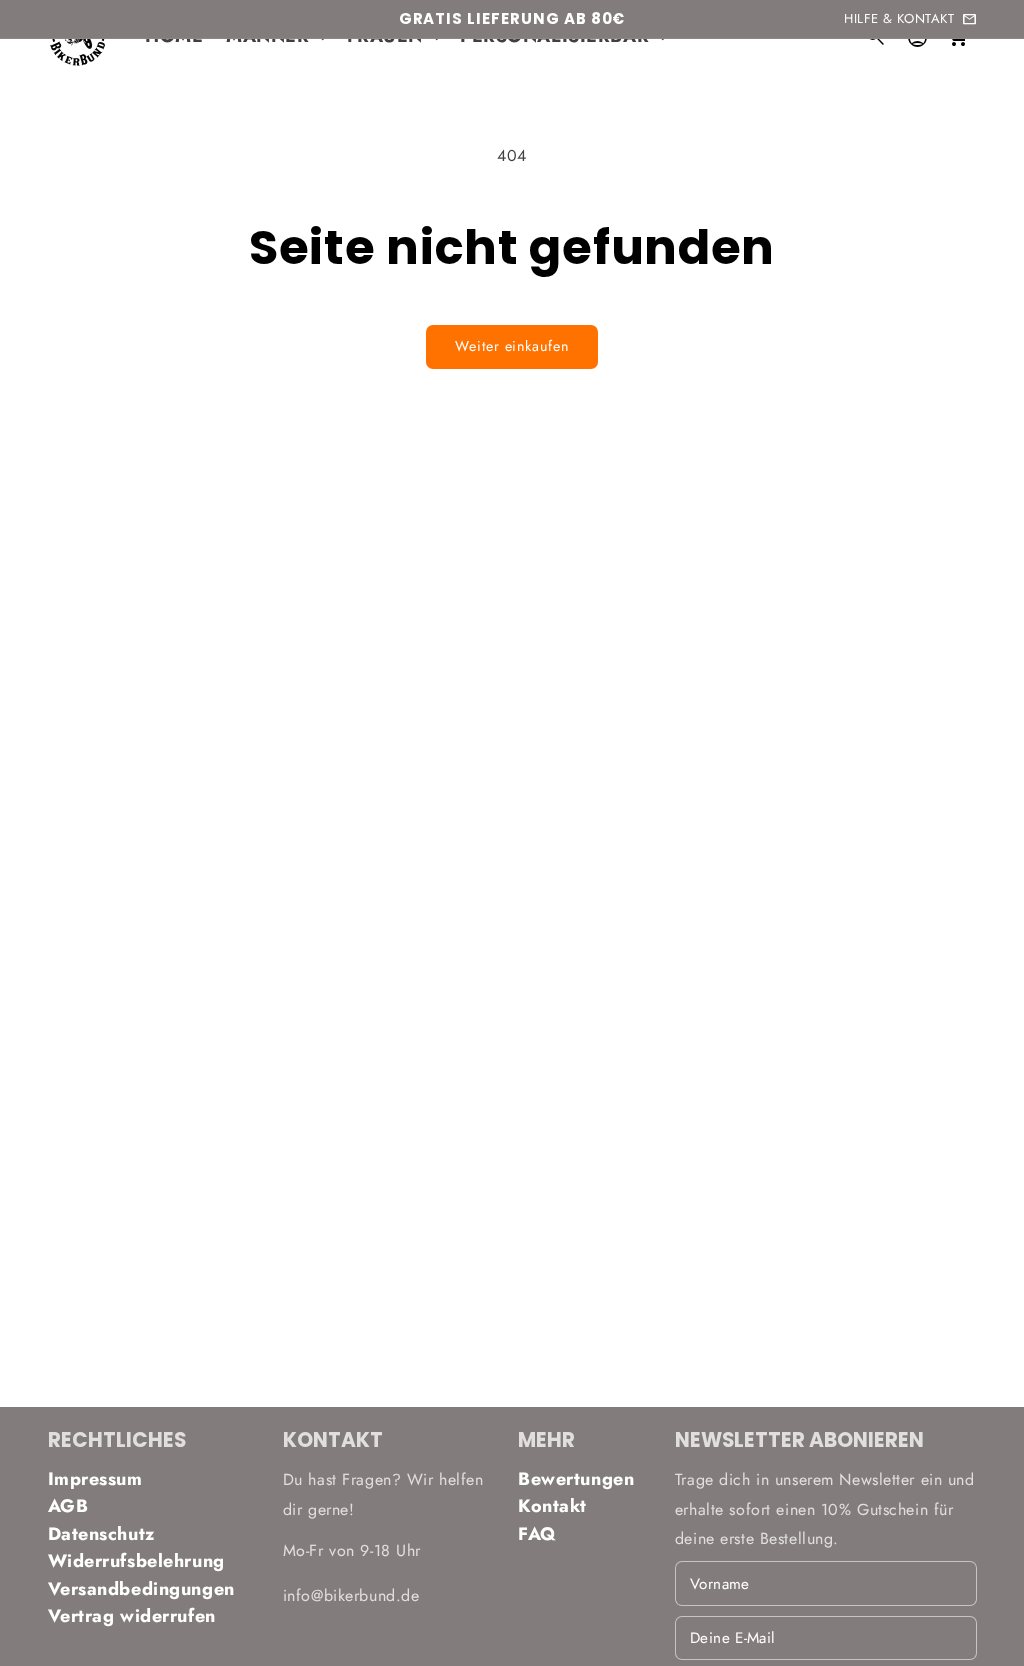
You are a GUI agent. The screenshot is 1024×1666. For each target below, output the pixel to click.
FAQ (537, 1534)
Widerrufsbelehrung (136, 1561)
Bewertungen (576, 1479)
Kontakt (552, 1506)
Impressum (95, 1479)
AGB (68, 1506)
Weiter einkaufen (512, 346)
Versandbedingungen (141, 1589)
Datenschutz (101, 1534)
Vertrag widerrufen (132, 1616)
